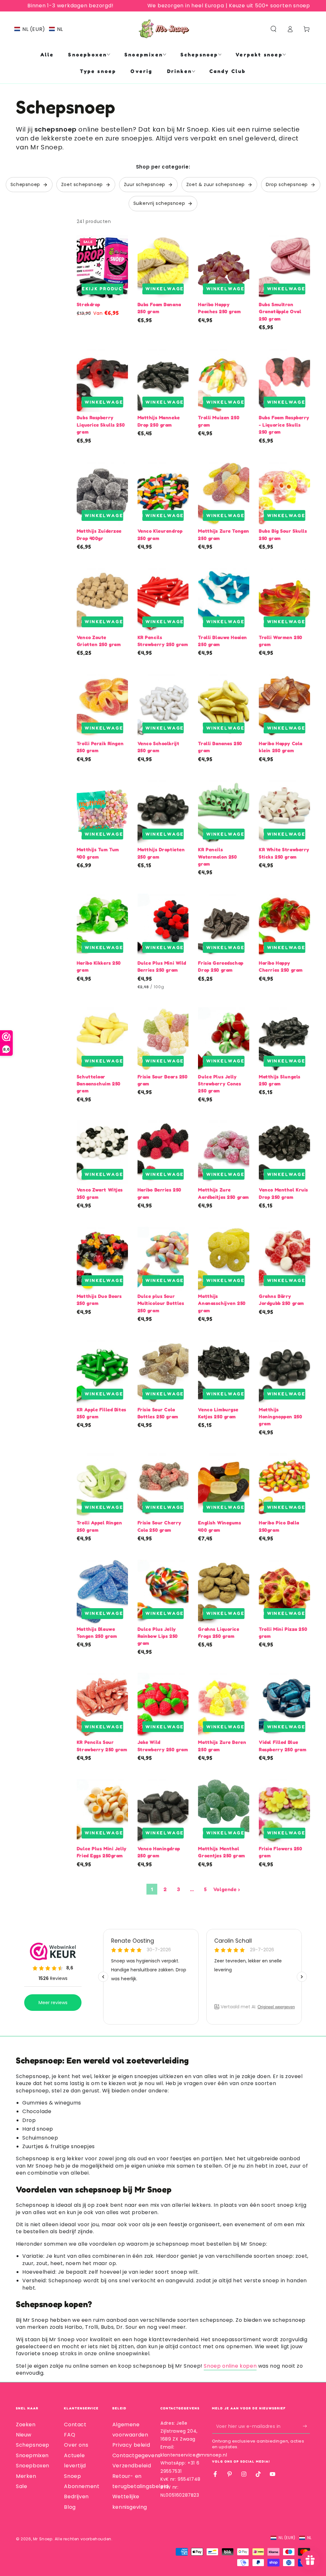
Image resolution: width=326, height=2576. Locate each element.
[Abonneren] (306, 2426)
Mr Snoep (43, 2539)
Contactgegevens (137, 2455)
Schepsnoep (33, 2445)
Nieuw (24, 2435)
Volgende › (227, 1889)
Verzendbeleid (132, 2466)
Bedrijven (76, 2497)
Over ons (76, 2445)
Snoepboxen (33, 2466)
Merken (26, 2476)
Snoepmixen (32, 2455)
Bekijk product (102, 288)
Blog (70, 2507)
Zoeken (26, 2425)
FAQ (70, 2435)
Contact (75, 2425)
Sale (21, 2486)
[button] (39, 29)
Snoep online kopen (230, 2366)
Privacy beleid (131, 2445)
